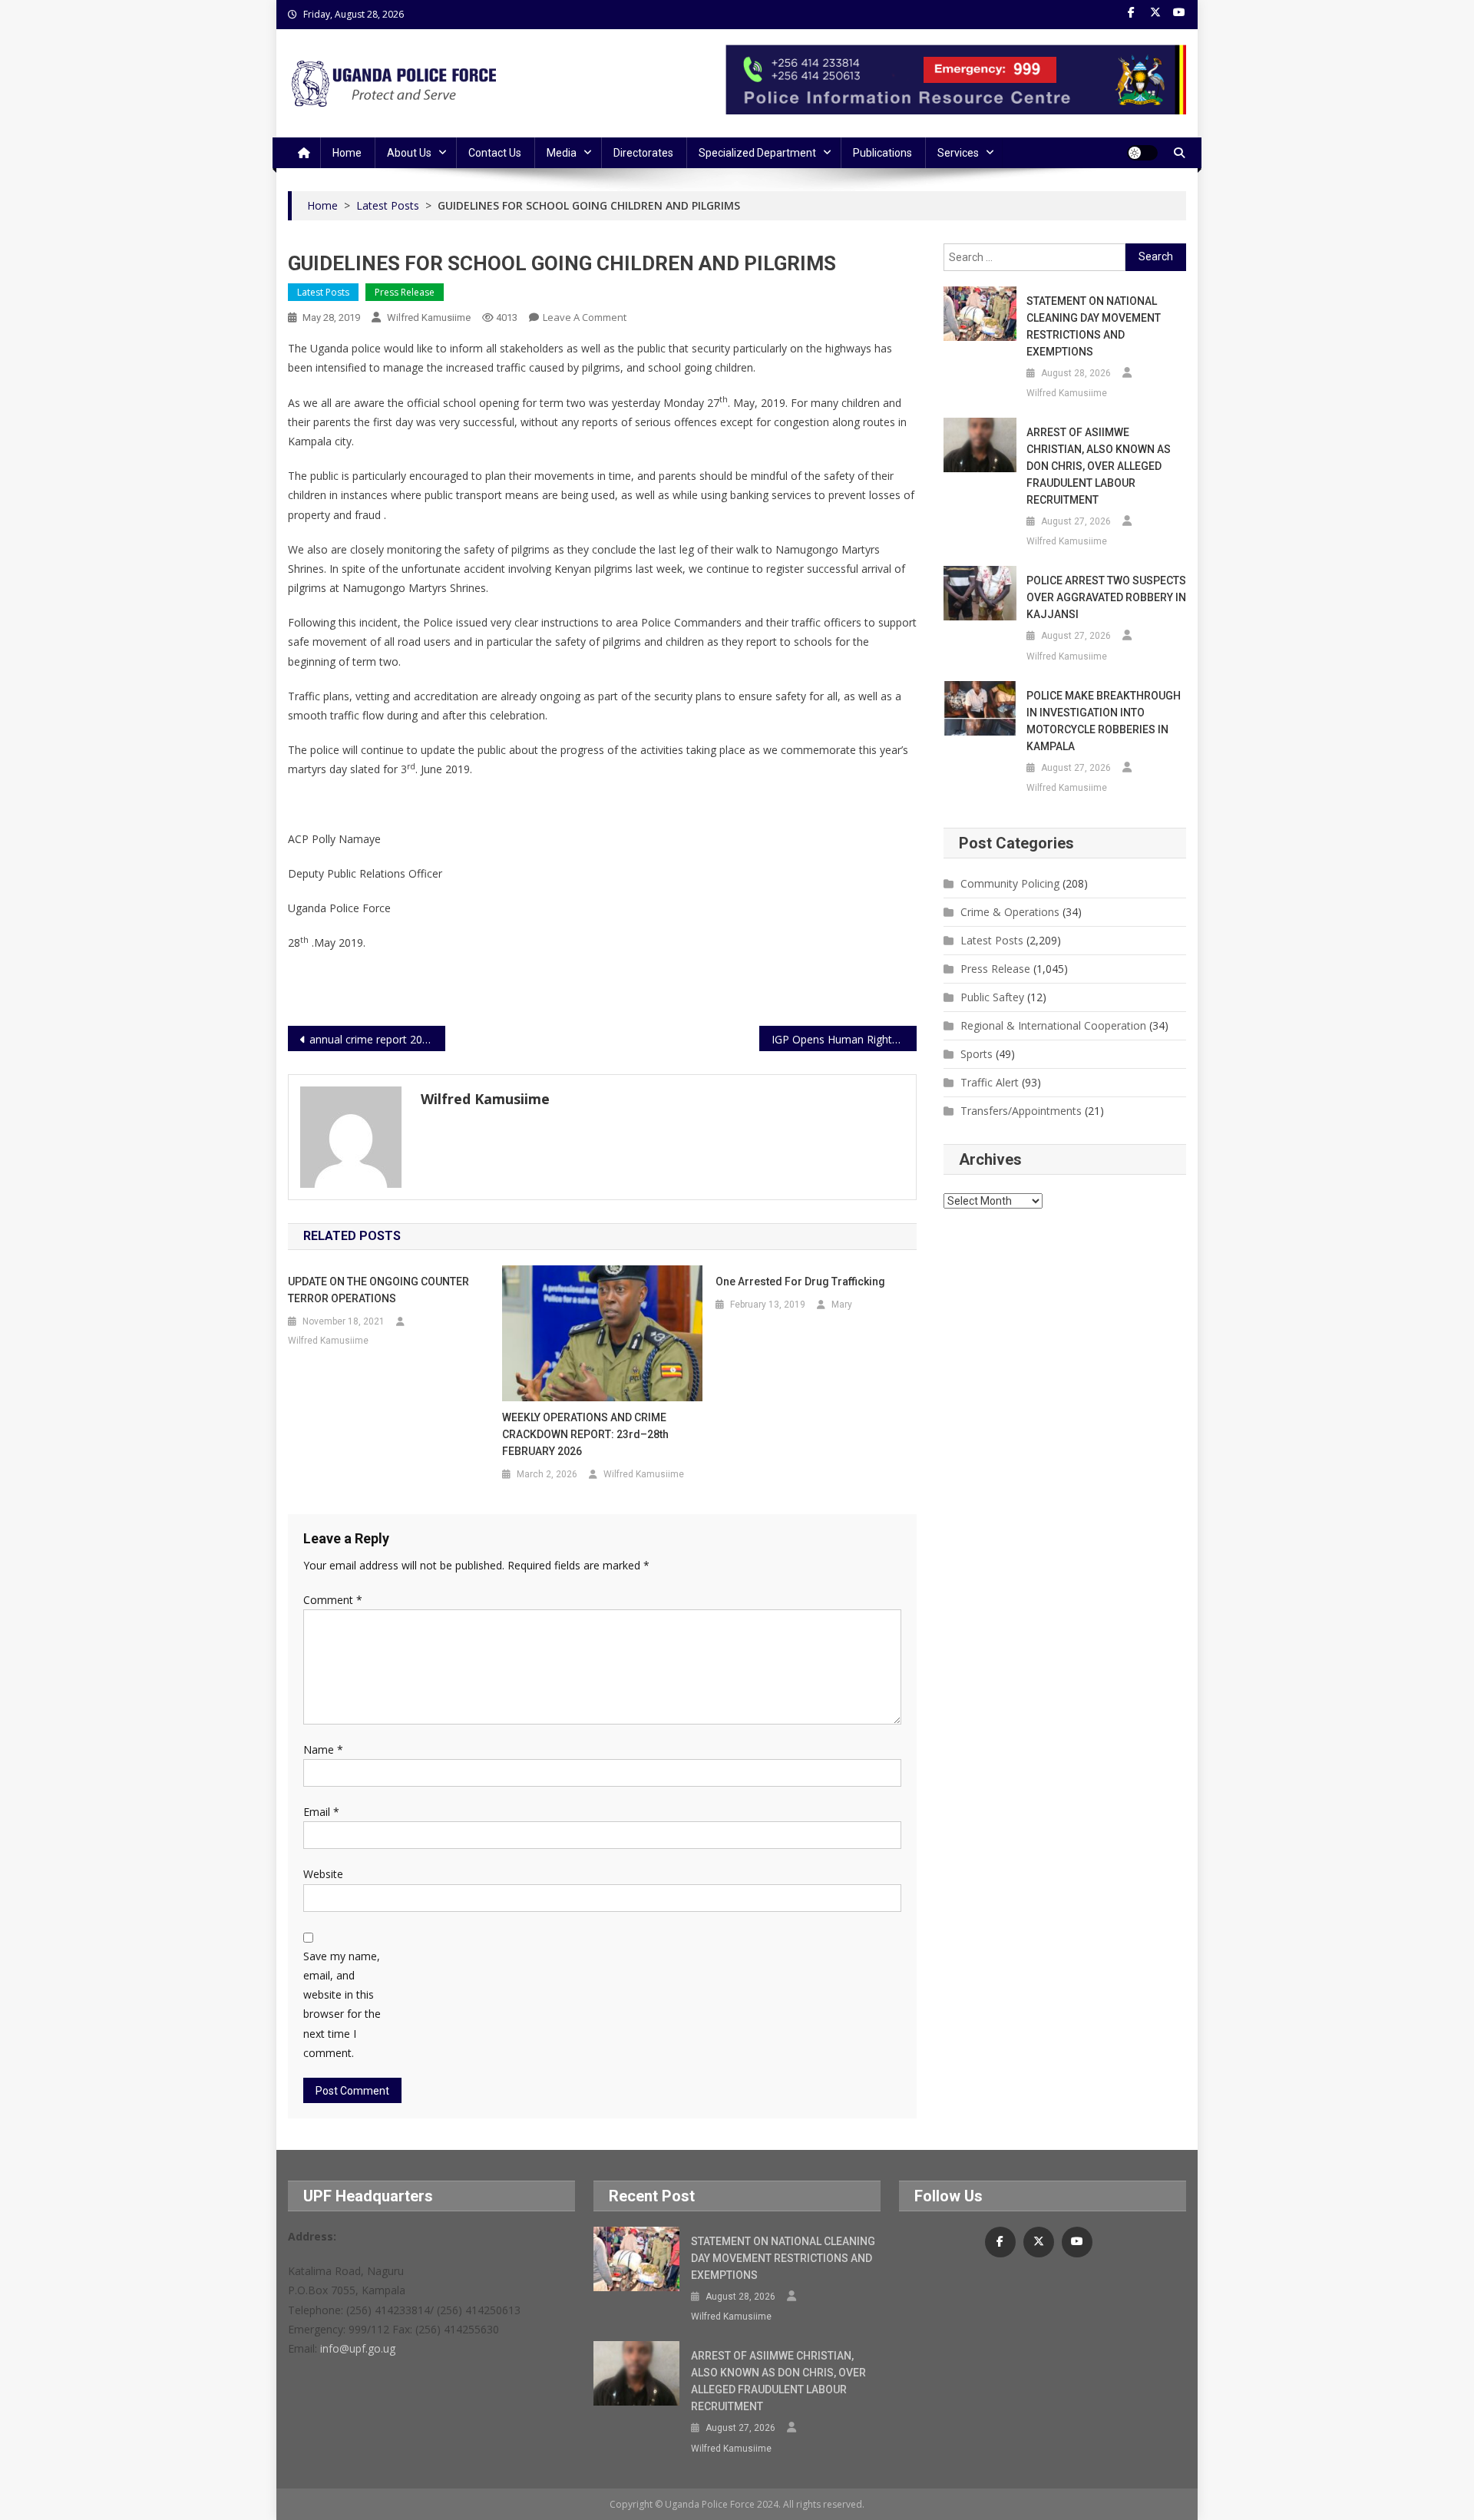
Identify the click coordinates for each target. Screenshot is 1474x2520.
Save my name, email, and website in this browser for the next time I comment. (342, 2004)
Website (323, 1874)
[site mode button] (1142, 153)
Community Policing (1010, 883)
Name (323, 1749)
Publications (882, 153)
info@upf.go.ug (358, 2348)
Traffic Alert (990, 1082)
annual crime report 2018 (372, 1039)
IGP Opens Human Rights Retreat (844, 1039)
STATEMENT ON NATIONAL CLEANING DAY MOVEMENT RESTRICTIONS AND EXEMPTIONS (1094, 326)
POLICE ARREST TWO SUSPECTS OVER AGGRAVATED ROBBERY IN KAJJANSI (1106, 597)
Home (347, 153)
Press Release (405, 292)
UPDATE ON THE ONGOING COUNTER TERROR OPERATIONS (378, 1290)
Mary (842, 1305)
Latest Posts (323, 292)
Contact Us (495, 153)
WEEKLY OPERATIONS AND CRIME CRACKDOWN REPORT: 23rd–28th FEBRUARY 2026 (585, 1434)
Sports (977, 1054)
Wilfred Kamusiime (429, 317)
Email (321, 1812)
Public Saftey (992, 997)
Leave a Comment (585, 317)
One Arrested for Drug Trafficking (800, 1281)
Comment (333, 1600)
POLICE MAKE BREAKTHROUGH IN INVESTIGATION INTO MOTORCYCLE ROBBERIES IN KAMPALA (1104, 721)
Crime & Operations (1010, 912)
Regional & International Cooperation (1053, 1025)
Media (562, 153)
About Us (409, 153)
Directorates (643, 153)
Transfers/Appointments (1021, 1111)
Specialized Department (757, 153)
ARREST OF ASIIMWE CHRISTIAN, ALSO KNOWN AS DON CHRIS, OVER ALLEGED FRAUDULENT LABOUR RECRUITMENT (1099, 466)
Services (958, 153)
